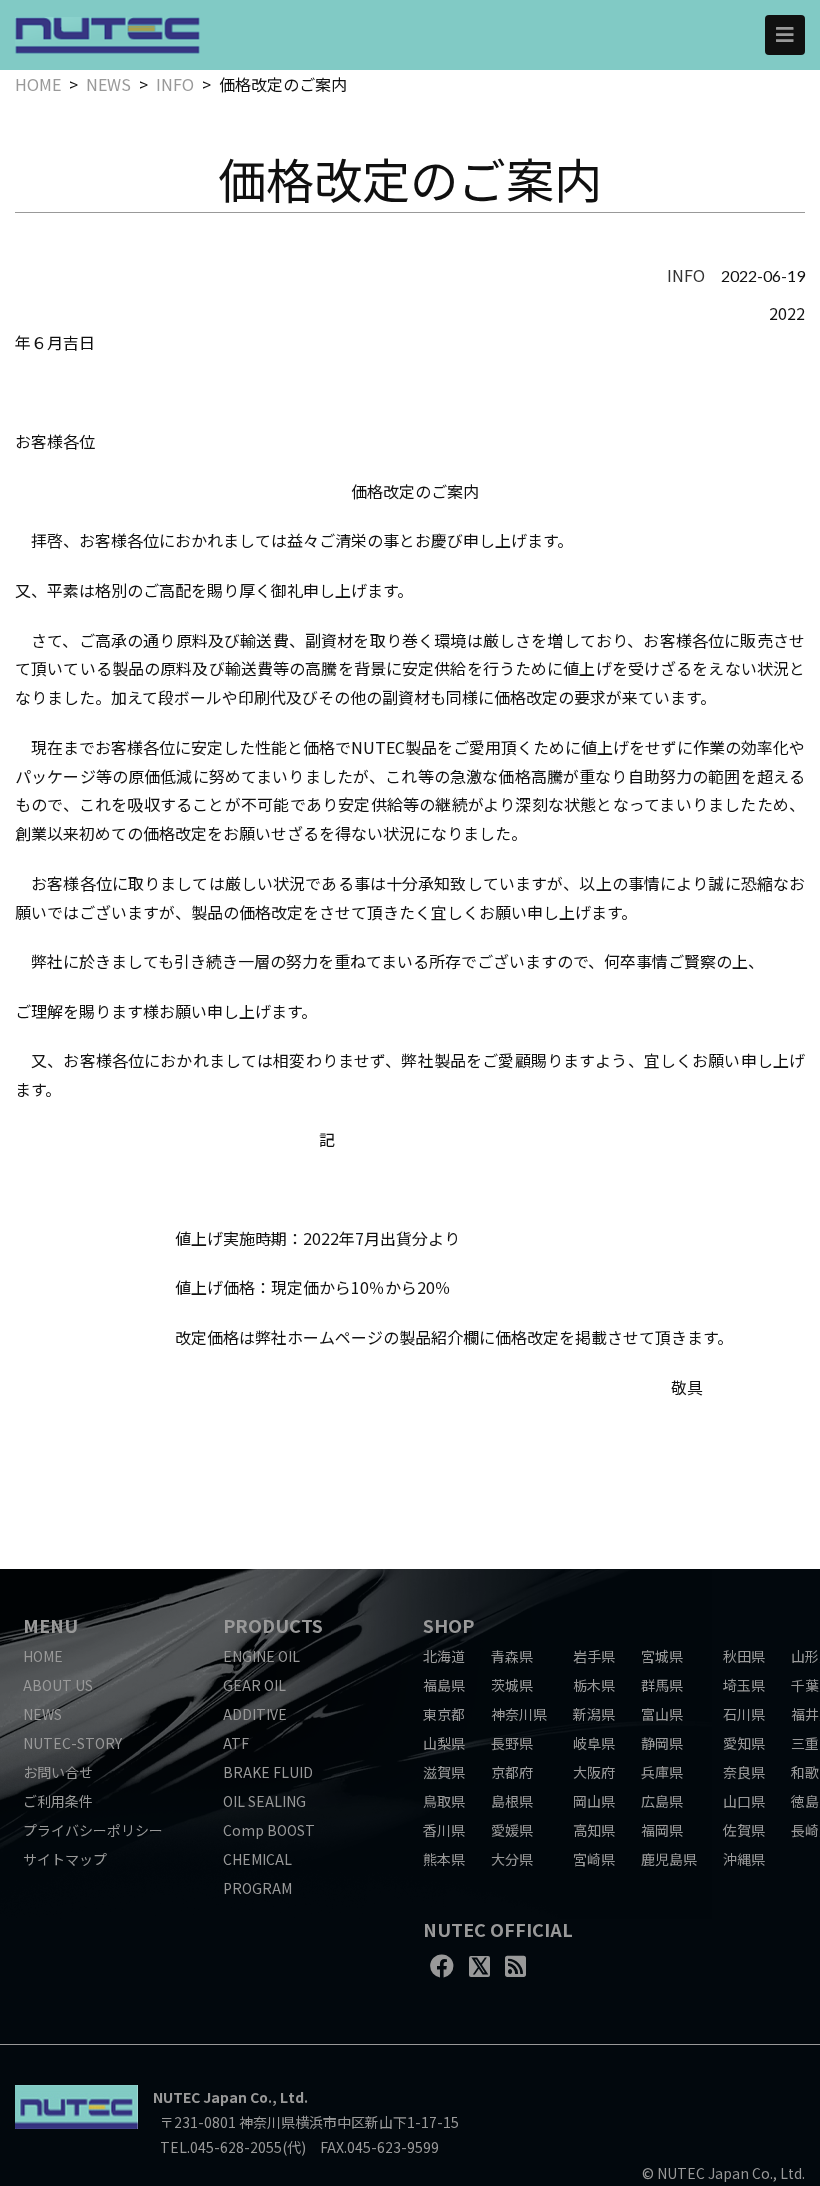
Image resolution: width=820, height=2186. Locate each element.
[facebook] (442, 1964)
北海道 (444, 1656)
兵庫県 (662, 1772)
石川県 (744, 1714)
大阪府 (594, 1772)
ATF (236, 1743)
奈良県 (744, 1772)
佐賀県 (744, 1830)
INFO (175, 84)
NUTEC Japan (200, 2097)
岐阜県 (594, 1743)
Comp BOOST (269, 1830)
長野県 (512, 1743)
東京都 (444, 1714)
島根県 (512, 1801)
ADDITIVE (255, 1714)
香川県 (444, 1830)
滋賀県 (444, 1772)
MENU (50, 1625)
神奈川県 (519, 1714)
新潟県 (594, 1714)
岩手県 (594, 1656)
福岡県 (662, 1830)
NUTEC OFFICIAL (498, 1929)
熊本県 (444, 1859)
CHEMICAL (257, 1859)
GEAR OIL (254, 1685)
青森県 (512, 1656)
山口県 (744, 1801)
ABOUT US (58, 1685)
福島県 (444, 1685)
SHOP (448, 1625)
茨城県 (512, 1685)
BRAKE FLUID (268, 1772)
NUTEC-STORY (72, 1743)
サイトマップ (65, 1859)
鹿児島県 (669, 1859)
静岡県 (662, 1743)
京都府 (512, 1772)
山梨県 (444, 1743)
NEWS (108, 84)
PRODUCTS (273, 1625)
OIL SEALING (264, 1801)
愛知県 (744, 1743)
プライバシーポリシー (93, 1830)
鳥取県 (444, 1801)
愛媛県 (512, 1830)
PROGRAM (257, 1888)
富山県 (662, 1714)
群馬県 (662, 1685)
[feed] (515, 1964)
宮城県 (662, 1656)
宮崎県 (594, 1859)
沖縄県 (744, 1859)
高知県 (594, 1830)
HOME (38, 84)
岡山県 (594, 1801)
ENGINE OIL (261, 1656)
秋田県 (744, 1656)
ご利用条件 (58, 1801)
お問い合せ (58, 1772)
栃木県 (594, 1685)
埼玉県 (744, 1685)
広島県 (662, 1801)
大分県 (512, 1859)
